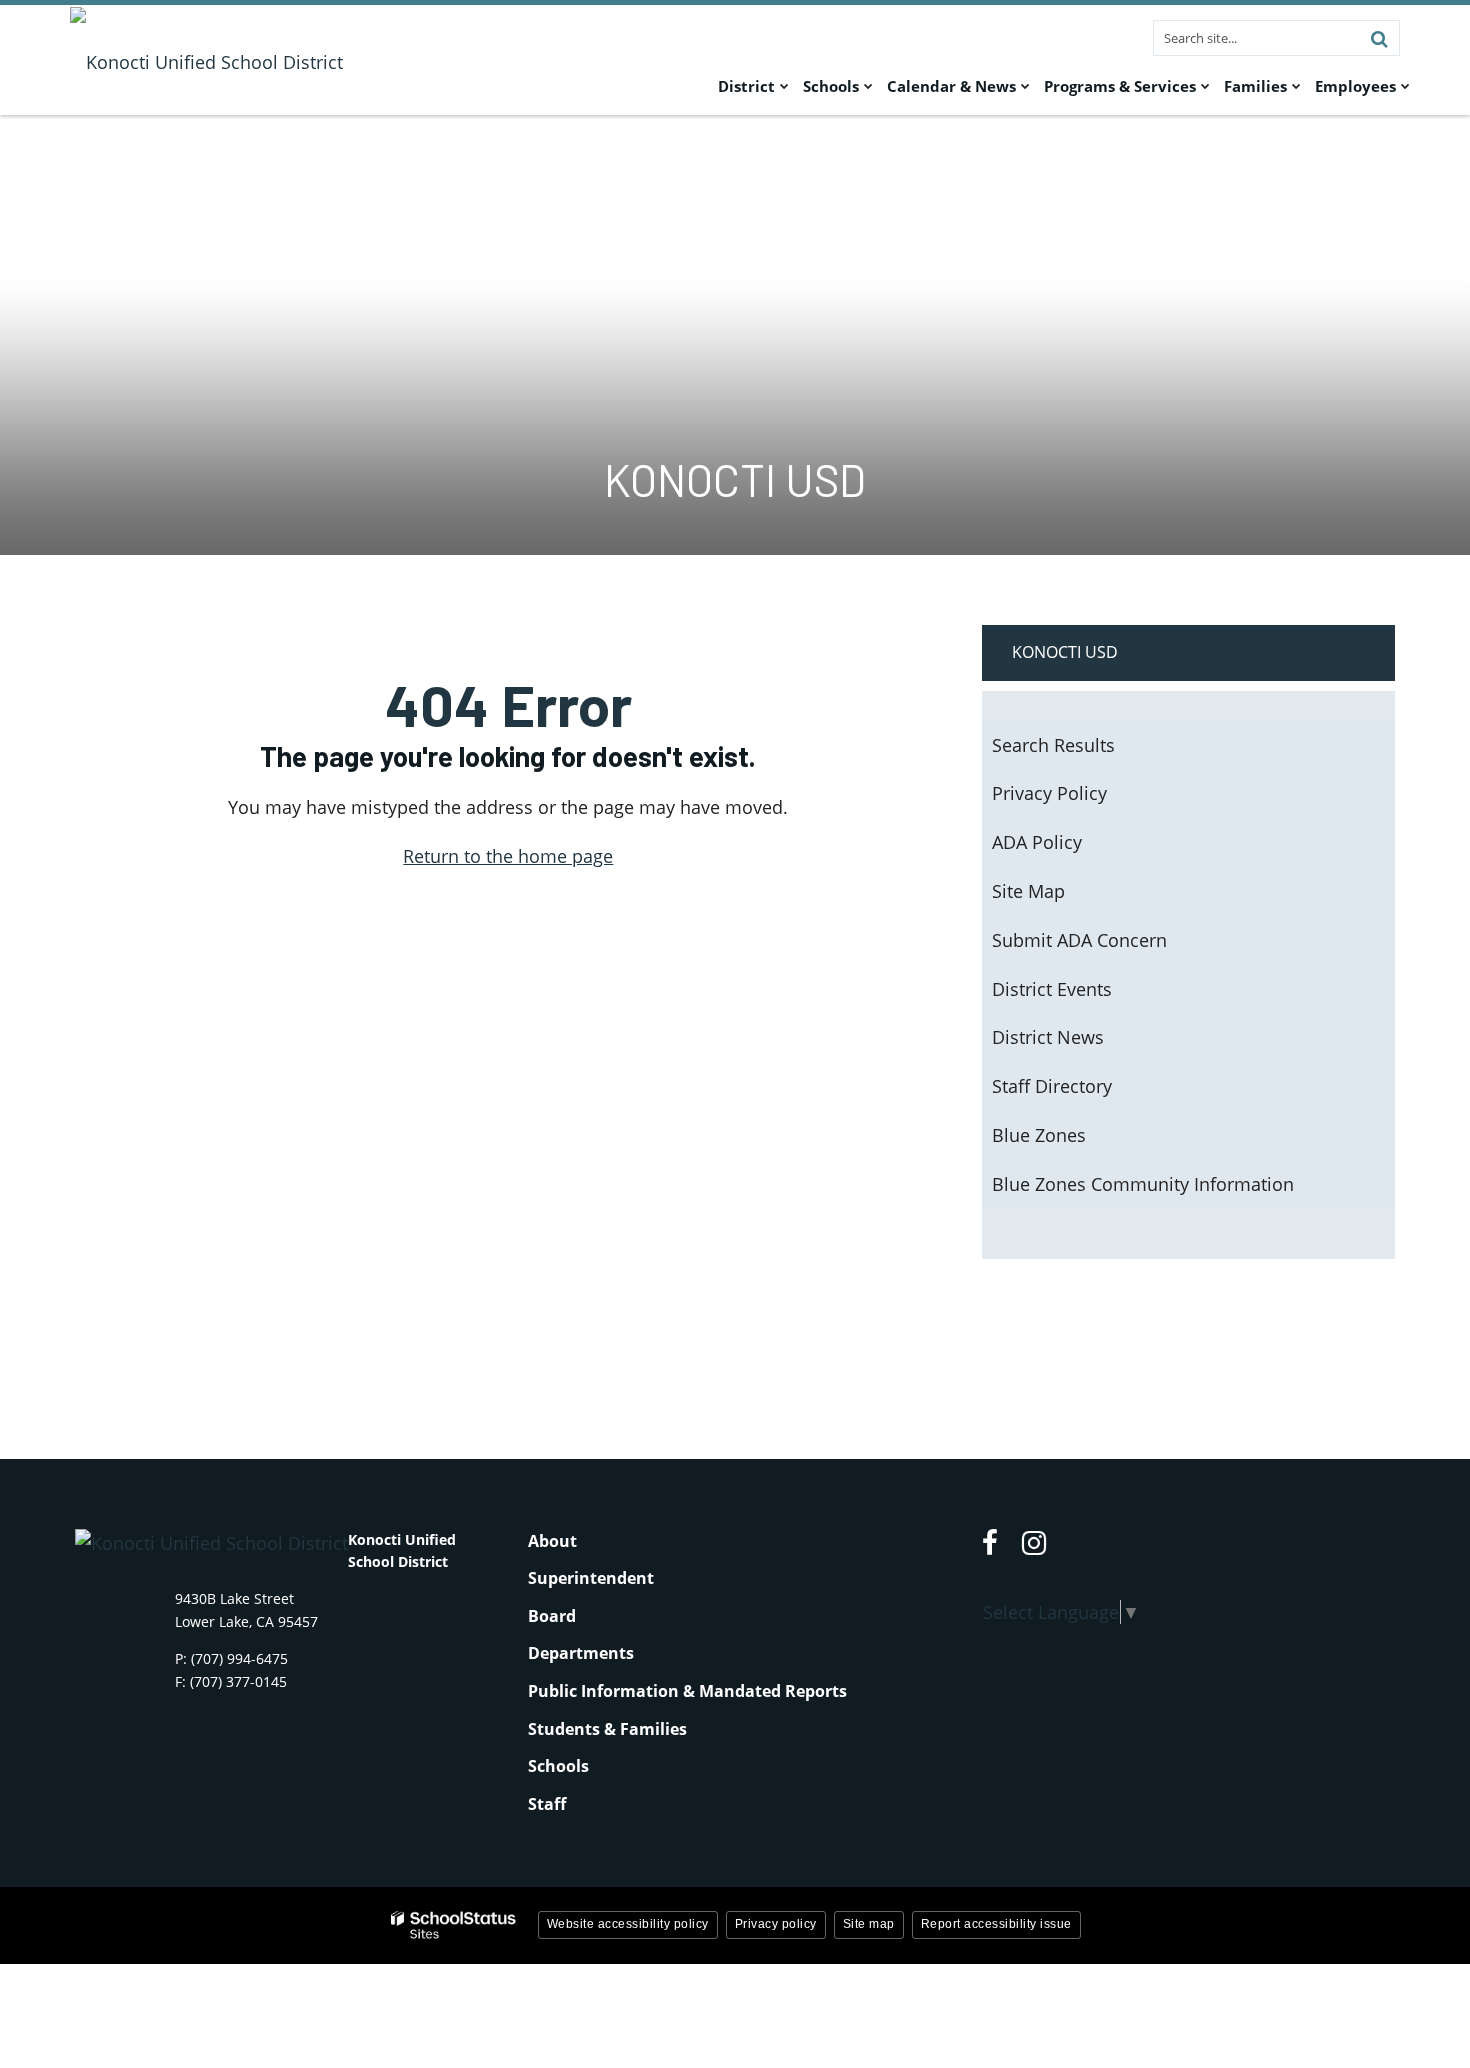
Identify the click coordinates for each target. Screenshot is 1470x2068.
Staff (547, 1804)
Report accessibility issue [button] (996, 1924)
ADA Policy (1037, 842)
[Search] (1379, 38)
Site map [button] (869, 1924)
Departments (581, 1653)
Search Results (1053, 745)
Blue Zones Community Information (1143, 1184)
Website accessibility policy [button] (628, 1924)
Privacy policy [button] (776, 1924)
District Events (1052, 989)
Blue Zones (1039, 1135)
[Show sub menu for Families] (1296, 86)
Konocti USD (1065, 652)
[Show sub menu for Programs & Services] (1205, 86)
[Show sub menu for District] (784, 86)
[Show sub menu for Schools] (868, 86)
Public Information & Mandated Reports (687, 1691)
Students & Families (607, 1729)
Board (552, 1616)
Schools (558, 1766)
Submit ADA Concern (1079, 940)
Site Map (1028, 891)
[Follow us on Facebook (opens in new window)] (990, 1543)
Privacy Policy (1049, 793)
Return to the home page (508, 856)
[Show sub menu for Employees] (1405, 86)
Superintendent (591, 1578)
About (552, 1541)
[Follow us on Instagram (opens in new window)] (1034, 1543)
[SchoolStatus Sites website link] (454, 1925)
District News (1048, 1037)
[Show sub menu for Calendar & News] (1025, 86)
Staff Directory (1052, 1086)
